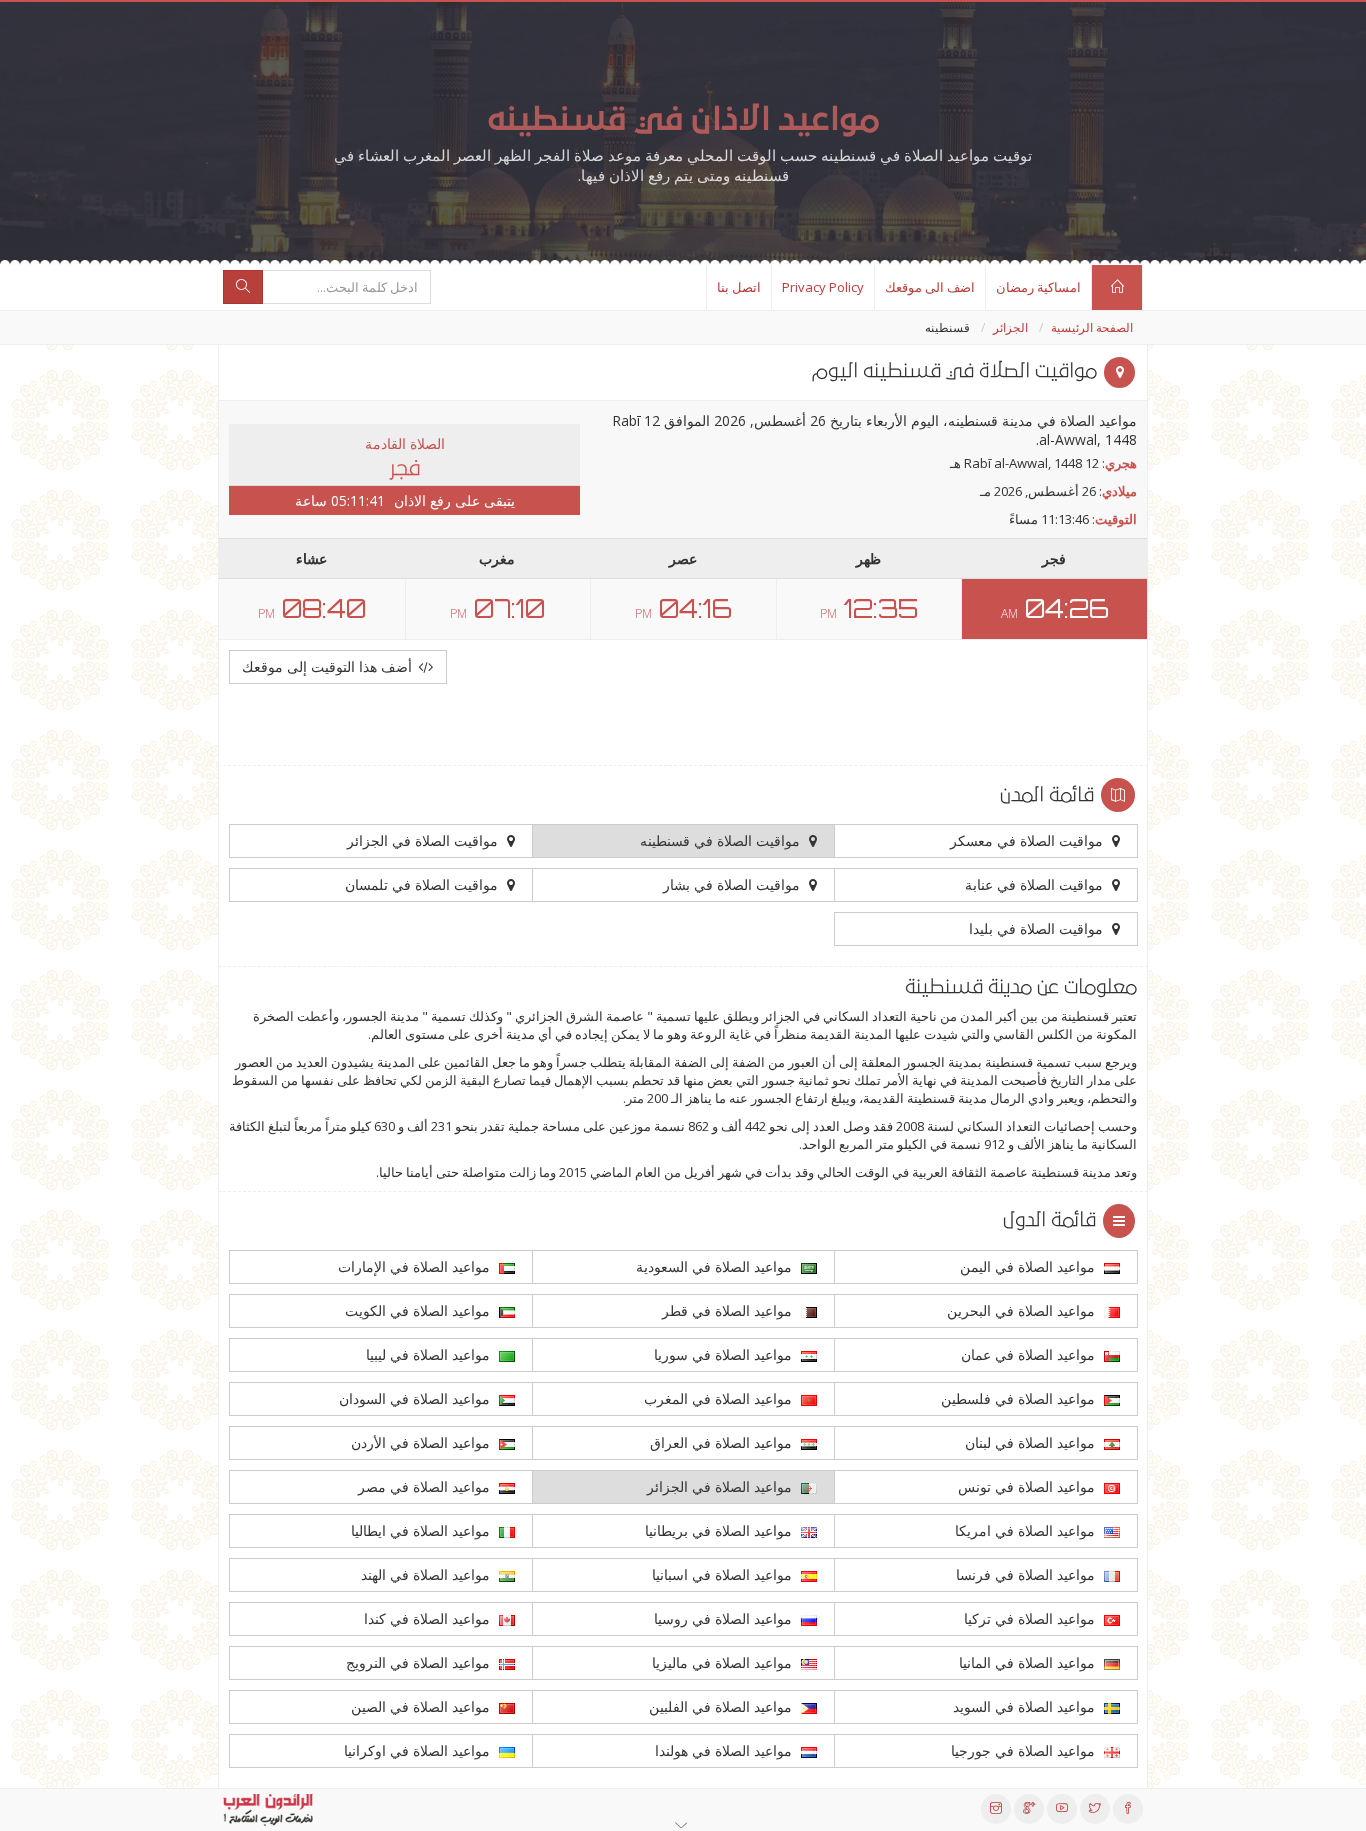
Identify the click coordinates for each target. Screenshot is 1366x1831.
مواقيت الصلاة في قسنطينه (722, 840)
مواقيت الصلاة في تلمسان (423, 884)
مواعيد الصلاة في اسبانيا (724, 1574)
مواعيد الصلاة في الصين (422, 1706)
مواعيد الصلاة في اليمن (1029, 1266)
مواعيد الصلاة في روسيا (725, 1618)
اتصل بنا (739, 287)
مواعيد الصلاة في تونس (1028, 1486)
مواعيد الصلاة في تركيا (1031, 1618)
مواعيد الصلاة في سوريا (725, 1354)
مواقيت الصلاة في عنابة (1036, 884)
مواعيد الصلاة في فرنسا (1027, 1574)
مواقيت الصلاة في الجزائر (424, 840)
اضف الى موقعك (930, 287)
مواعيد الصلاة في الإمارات (416, 1266)
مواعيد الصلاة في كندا (429, 1618)
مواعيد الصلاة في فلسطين (1020, 1398)
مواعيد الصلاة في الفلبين (722, 1706)
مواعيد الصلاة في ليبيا (430, 1354)
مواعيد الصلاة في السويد (1026, 1706)
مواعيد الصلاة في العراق (723, 1442)
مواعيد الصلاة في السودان (416, 1398)
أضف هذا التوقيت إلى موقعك (329, 666)
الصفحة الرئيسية (1092, 327)
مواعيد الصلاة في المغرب (720, 1398)
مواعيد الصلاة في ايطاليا (422, 1530)
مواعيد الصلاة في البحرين (1023, 1310)
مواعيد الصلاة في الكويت (419, 1310)
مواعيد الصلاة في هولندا (725, 1750)
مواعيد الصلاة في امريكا (1027, 1530)
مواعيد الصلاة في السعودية (716, 1266)
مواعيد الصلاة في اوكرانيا (419, 1750)
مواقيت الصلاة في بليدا (1038, 928)
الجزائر (1010, 327)
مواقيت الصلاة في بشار (733, 884)
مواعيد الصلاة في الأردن (422, 1442)
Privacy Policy (823, 287)
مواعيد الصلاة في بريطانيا (720, 1530)
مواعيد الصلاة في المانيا (1029, 1662)
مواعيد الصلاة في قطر (729, 1310)
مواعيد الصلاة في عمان (1030, 1354)
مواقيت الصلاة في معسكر (1028, 840)
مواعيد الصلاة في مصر (426, 1486)
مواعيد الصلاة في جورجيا (1025, 1750)
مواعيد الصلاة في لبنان (1032, 1442)
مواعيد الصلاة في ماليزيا (724, 1662)
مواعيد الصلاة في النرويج (420, 1662)
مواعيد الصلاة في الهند (427, 1574)
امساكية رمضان (1038, 287)
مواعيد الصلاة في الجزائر (721, 1486)
